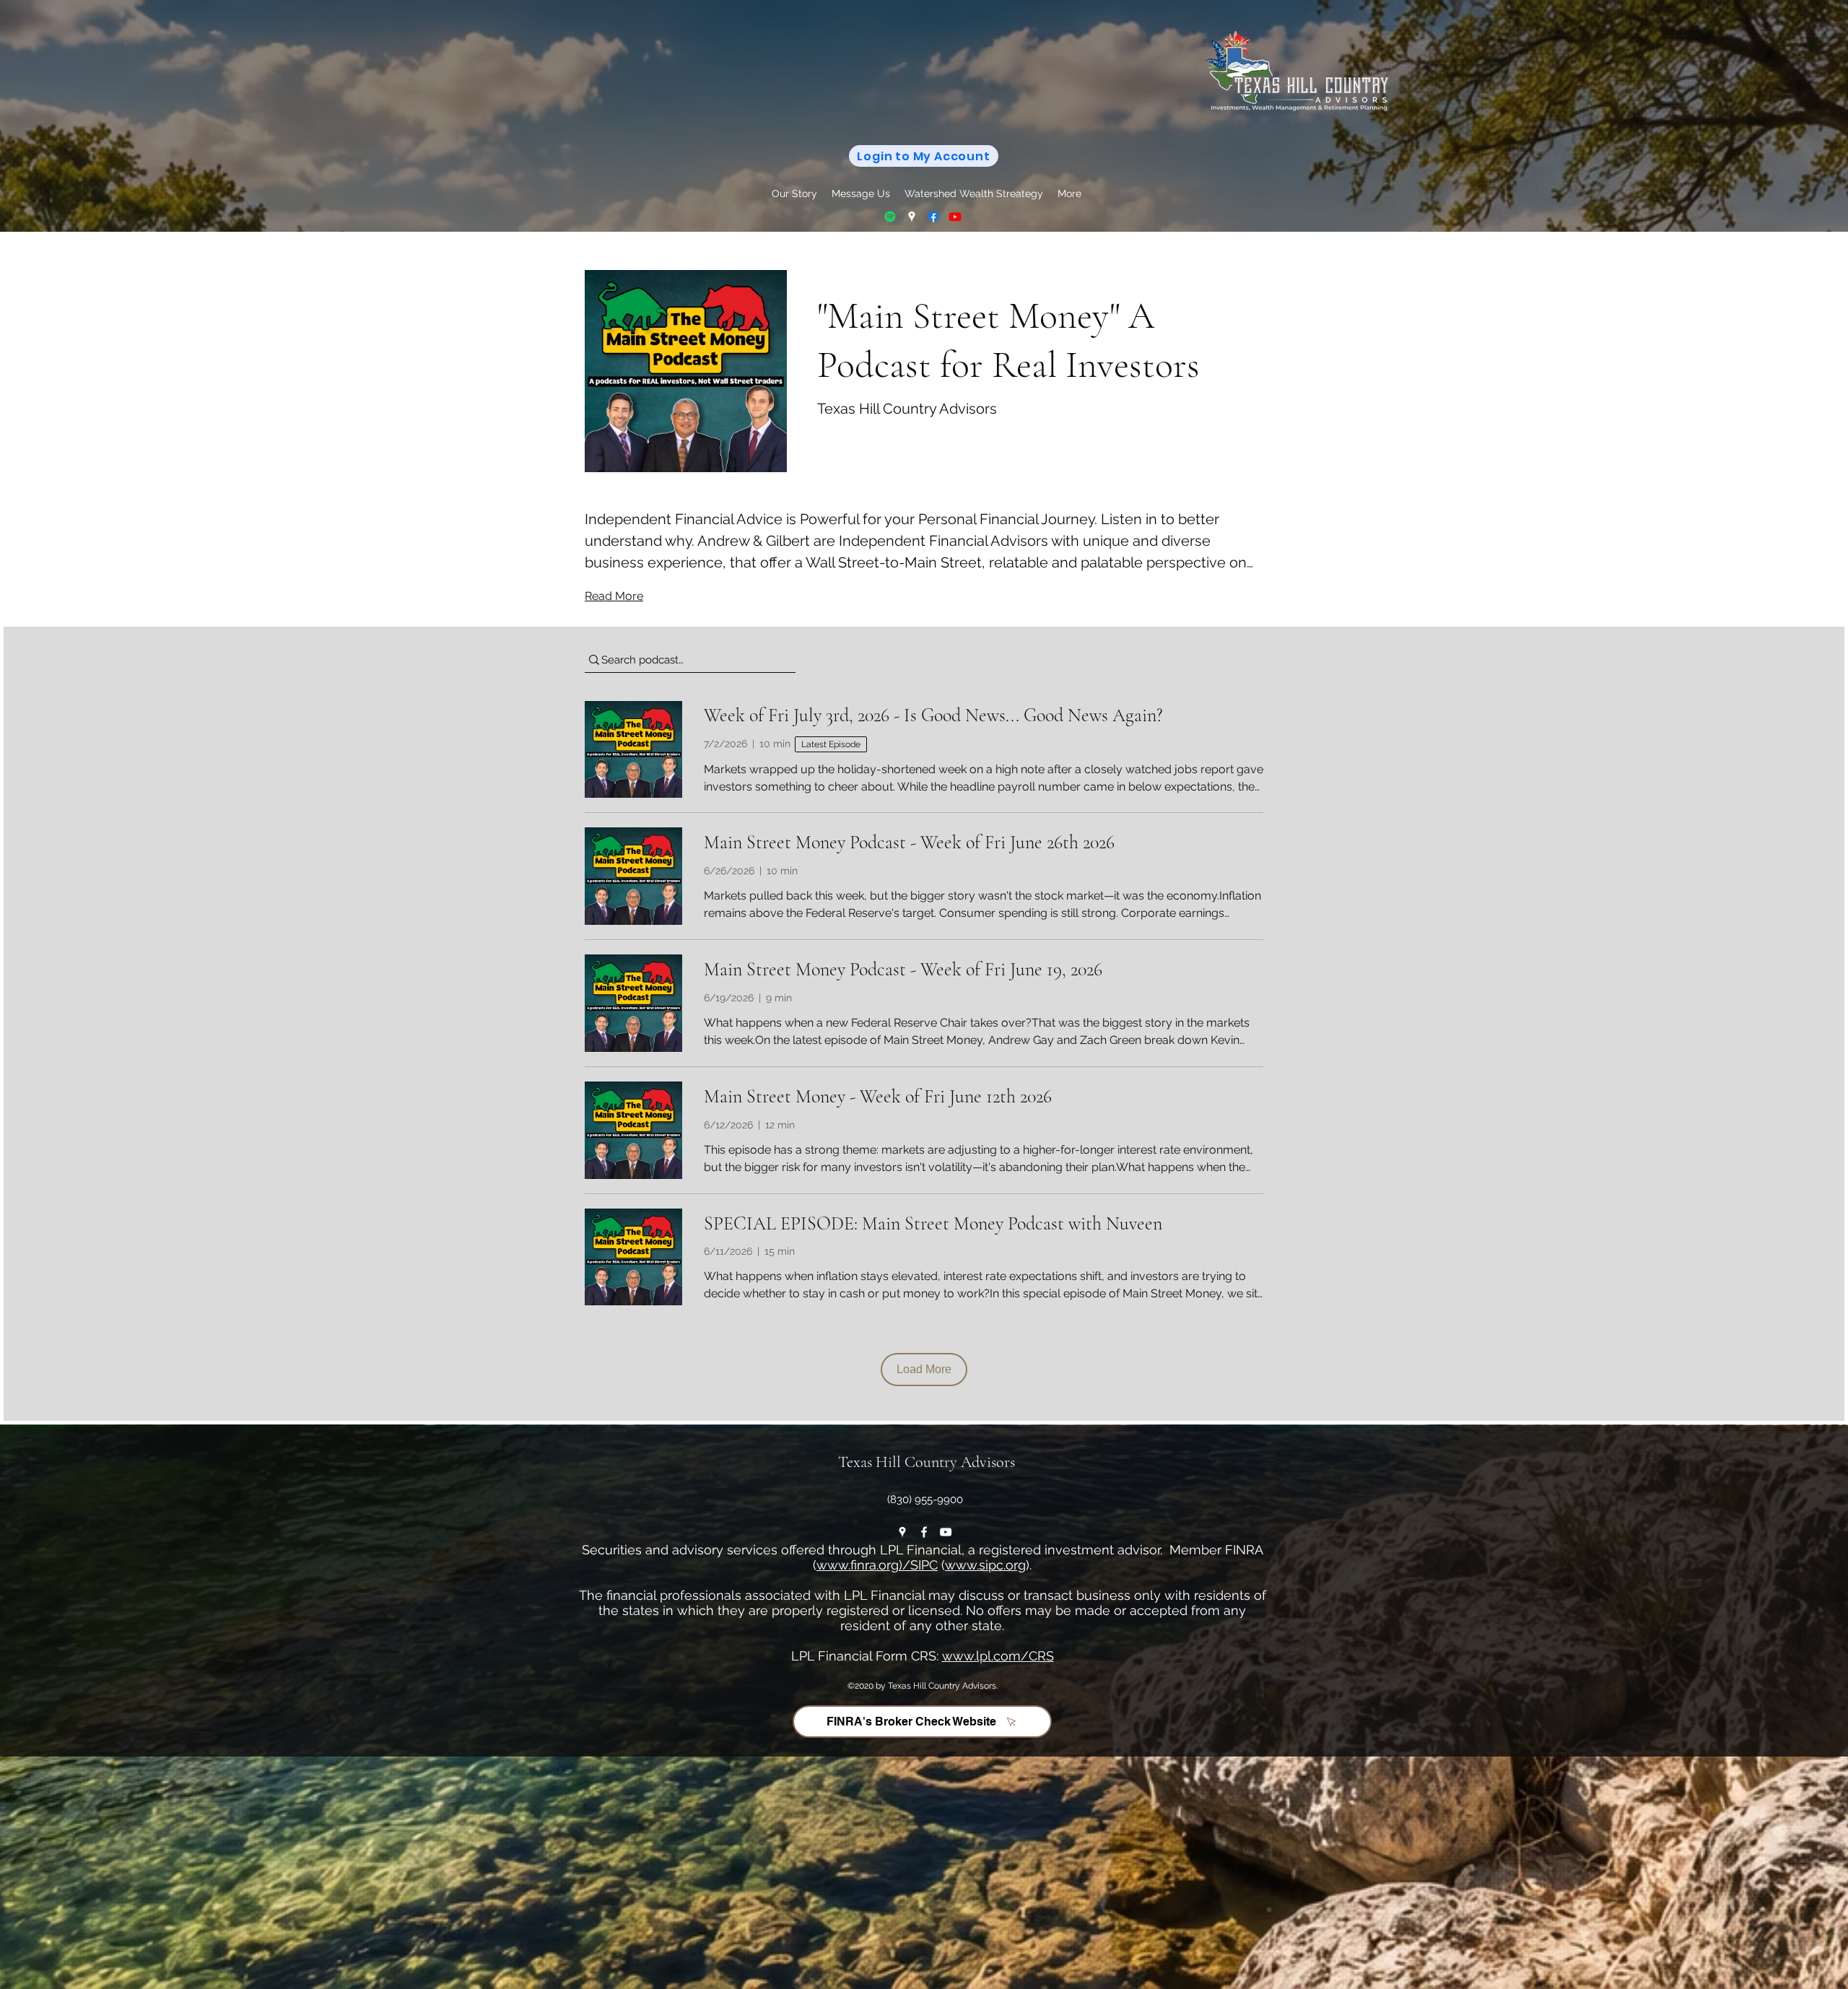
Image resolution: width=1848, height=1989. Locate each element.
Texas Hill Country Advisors (927, 1462)
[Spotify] (890, 217)
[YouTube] (955, 217)
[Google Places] (912, 217)
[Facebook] (933, 217)
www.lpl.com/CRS (998, 1656)
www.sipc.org (985, 1565)
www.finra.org (858, 1565)
